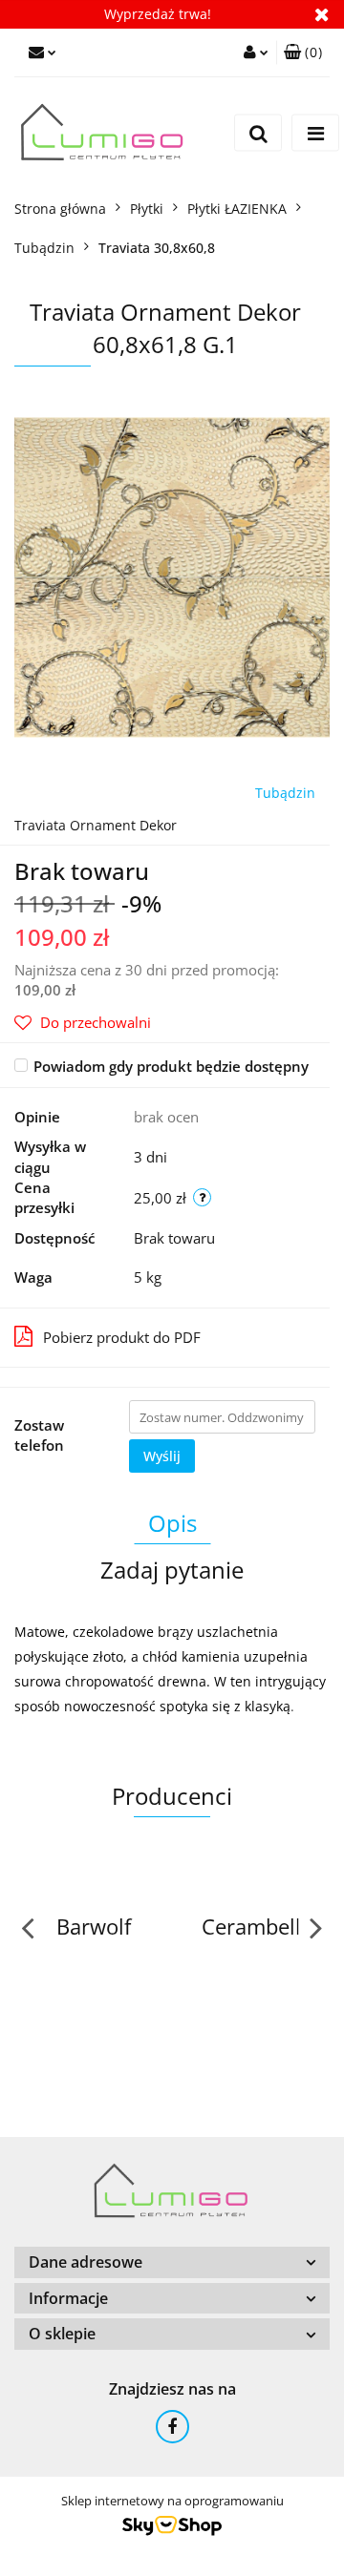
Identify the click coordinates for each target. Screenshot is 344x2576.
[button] (303, 52)
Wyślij (162, 1456)
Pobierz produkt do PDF (122, 1337)
